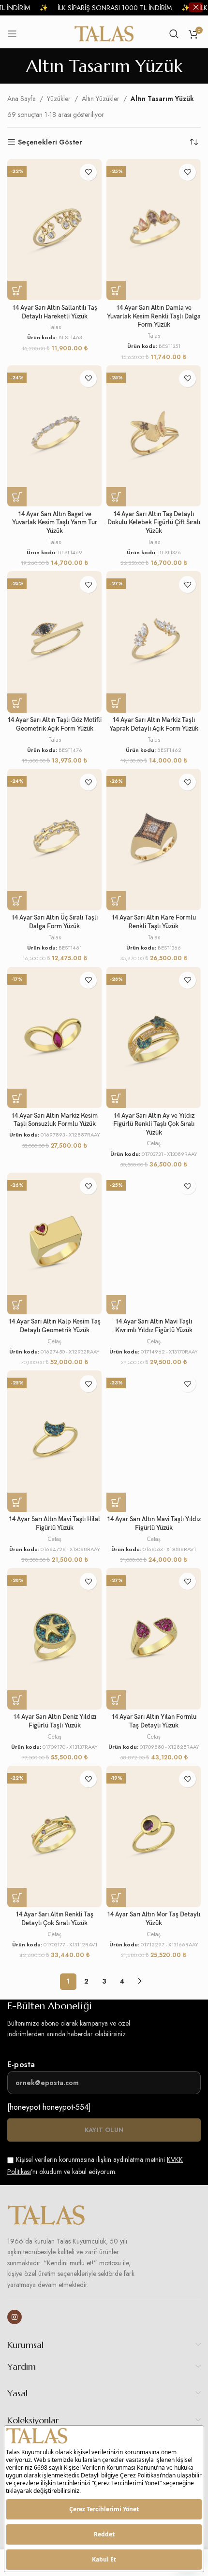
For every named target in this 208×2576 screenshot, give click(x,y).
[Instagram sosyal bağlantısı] (15, 2317)
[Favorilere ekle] (88, 172)
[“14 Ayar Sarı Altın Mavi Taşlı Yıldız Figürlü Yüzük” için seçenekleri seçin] (116, 1502)
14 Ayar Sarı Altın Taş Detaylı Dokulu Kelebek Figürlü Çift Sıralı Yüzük (154, 523)
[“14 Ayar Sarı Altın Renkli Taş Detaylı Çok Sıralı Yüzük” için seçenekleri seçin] (17, 1898)
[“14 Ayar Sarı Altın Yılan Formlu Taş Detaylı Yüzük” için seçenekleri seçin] (116, 1700)
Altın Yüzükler (101, 99)
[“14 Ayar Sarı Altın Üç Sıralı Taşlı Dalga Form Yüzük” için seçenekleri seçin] (17, 901)
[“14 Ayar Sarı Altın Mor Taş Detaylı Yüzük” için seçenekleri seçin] (116, 1898)
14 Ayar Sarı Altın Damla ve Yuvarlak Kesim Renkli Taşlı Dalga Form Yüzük (154, 317)
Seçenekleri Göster (50, 142)
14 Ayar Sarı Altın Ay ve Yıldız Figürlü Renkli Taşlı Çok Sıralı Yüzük (154, 1124)
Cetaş (154, 1143)
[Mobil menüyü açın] (12, 34)
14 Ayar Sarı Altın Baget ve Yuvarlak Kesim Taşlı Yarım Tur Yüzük (55, 523)
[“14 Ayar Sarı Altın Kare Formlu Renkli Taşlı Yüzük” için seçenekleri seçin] (116, 901)
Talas (55, 327)
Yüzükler (59, 99)
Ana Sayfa (22, 99)
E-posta (21, 2065)
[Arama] (174, 34)
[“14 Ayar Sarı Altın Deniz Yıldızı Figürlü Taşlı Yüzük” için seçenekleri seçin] (17, 1700)
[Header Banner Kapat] (196, 7)
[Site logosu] (104, 33)
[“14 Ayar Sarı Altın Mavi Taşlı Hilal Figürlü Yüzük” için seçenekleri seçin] (17, 1502)
